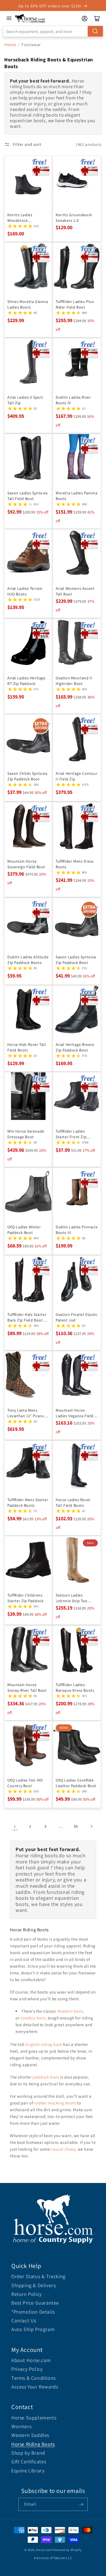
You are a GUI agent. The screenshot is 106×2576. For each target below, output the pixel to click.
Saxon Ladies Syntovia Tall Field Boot (28, 495)
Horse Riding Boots (33, 2444)
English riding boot (44, 2044)
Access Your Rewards (35, 2387)
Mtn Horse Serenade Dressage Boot (26, 1134)
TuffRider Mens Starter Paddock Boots (28, 1502)
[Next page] (91, 1826)
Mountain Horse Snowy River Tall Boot (27, 1687)
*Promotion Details (33, 2312)
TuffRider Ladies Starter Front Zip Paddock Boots (71, 1134)
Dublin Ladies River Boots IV (73, 400)
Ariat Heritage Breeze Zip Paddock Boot (75, 1047)
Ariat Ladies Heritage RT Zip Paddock (26, 680)
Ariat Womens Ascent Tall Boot (75, 591)
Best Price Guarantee (35, 2303)
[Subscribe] (81, 2504)
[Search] (95, 31)
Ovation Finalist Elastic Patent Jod (76, 1317)
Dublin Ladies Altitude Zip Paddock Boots (28, 959)
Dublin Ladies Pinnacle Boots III (77, 1229)
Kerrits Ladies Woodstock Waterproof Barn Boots (23, 218)
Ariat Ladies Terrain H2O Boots (25, 591)
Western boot (70, 2011)
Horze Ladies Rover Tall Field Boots (73, 1502)
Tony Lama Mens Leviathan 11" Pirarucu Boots (28, 1413)
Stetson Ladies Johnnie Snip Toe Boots (72, 1598)
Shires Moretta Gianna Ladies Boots (28, 304)
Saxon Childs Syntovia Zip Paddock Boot (27, 776)
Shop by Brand (28, 2453)
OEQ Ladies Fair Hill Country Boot (25, 1783)
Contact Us (24, 2321)
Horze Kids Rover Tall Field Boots (27, 1047)
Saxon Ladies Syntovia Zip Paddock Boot (76, 959)
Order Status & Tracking (38, 2276)
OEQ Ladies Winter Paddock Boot (24, 1229)
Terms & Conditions (33, 2378)
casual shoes (63, 2149)
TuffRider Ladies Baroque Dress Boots (75, 1687)
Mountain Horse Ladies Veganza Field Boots (75, 1413)
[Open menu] (9, 18)
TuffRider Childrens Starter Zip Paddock (25, 1598)
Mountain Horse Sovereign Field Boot (26, 864)
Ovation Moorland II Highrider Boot (74, 680)
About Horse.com (31, 2360)
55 (76, 1826)
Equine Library (28, 2471)
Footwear (31, 45)
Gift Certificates (29, 2462)
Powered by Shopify (67, 2550)
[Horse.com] (30, 18)
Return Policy (27, 2294)
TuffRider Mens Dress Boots (75, 864)
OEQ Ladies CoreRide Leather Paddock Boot (76, 1783)
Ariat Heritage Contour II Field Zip (76, 776)
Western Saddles (30, 2435)
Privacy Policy (27, 2369)
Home (10, 45)
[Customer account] (85, 19)
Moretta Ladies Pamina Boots (77, 495)
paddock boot (46, 2077)
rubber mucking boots (55, 2103)
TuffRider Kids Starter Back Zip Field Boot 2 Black (27, 1317)
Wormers (21, 2426)
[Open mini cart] (97, 19)
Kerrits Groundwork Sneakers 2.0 (74, 218)
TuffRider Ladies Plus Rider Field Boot (75, 304)
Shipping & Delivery (34, 2285)
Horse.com (44, 2550)
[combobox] (53, 31)
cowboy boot (33, 2018)
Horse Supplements (34, 2418)
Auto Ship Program (33, 2329)
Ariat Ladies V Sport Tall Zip (25, 400)
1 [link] (15, 1826)
